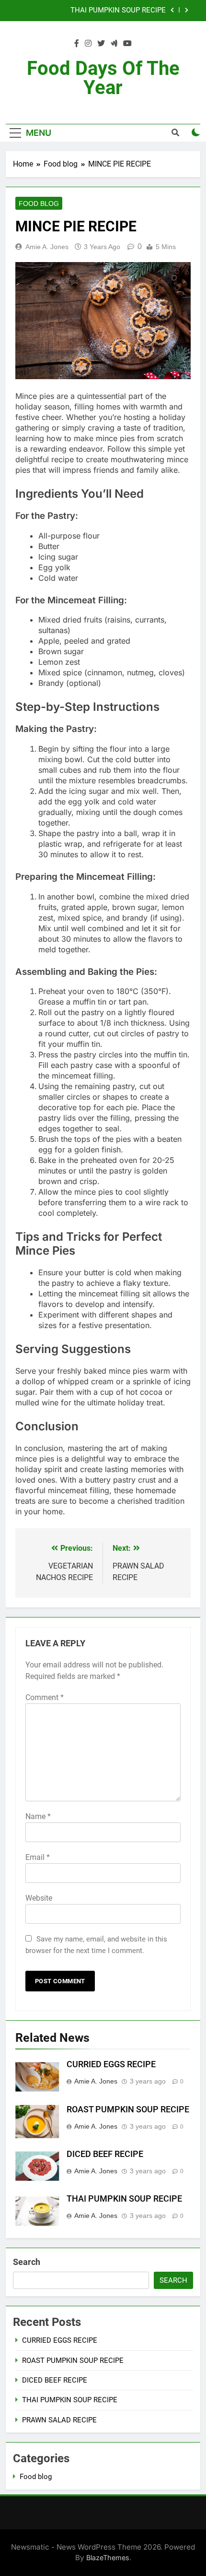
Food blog (39, 204)
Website (39, 1898)
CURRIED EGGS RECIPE (111, 2064)
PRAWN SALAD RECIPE (59, 2420)
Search (27, 2262)
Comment (45, 1697)
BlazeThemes (108, 2558)
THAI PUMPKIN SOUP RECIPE (118, 11)
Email (38, 1857)
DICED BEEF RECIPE (105, 2154)
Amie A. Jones (47, 247)
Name (38, 1816)
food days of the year (103, 78)
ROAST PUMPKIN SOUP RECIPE (128, 2109)
